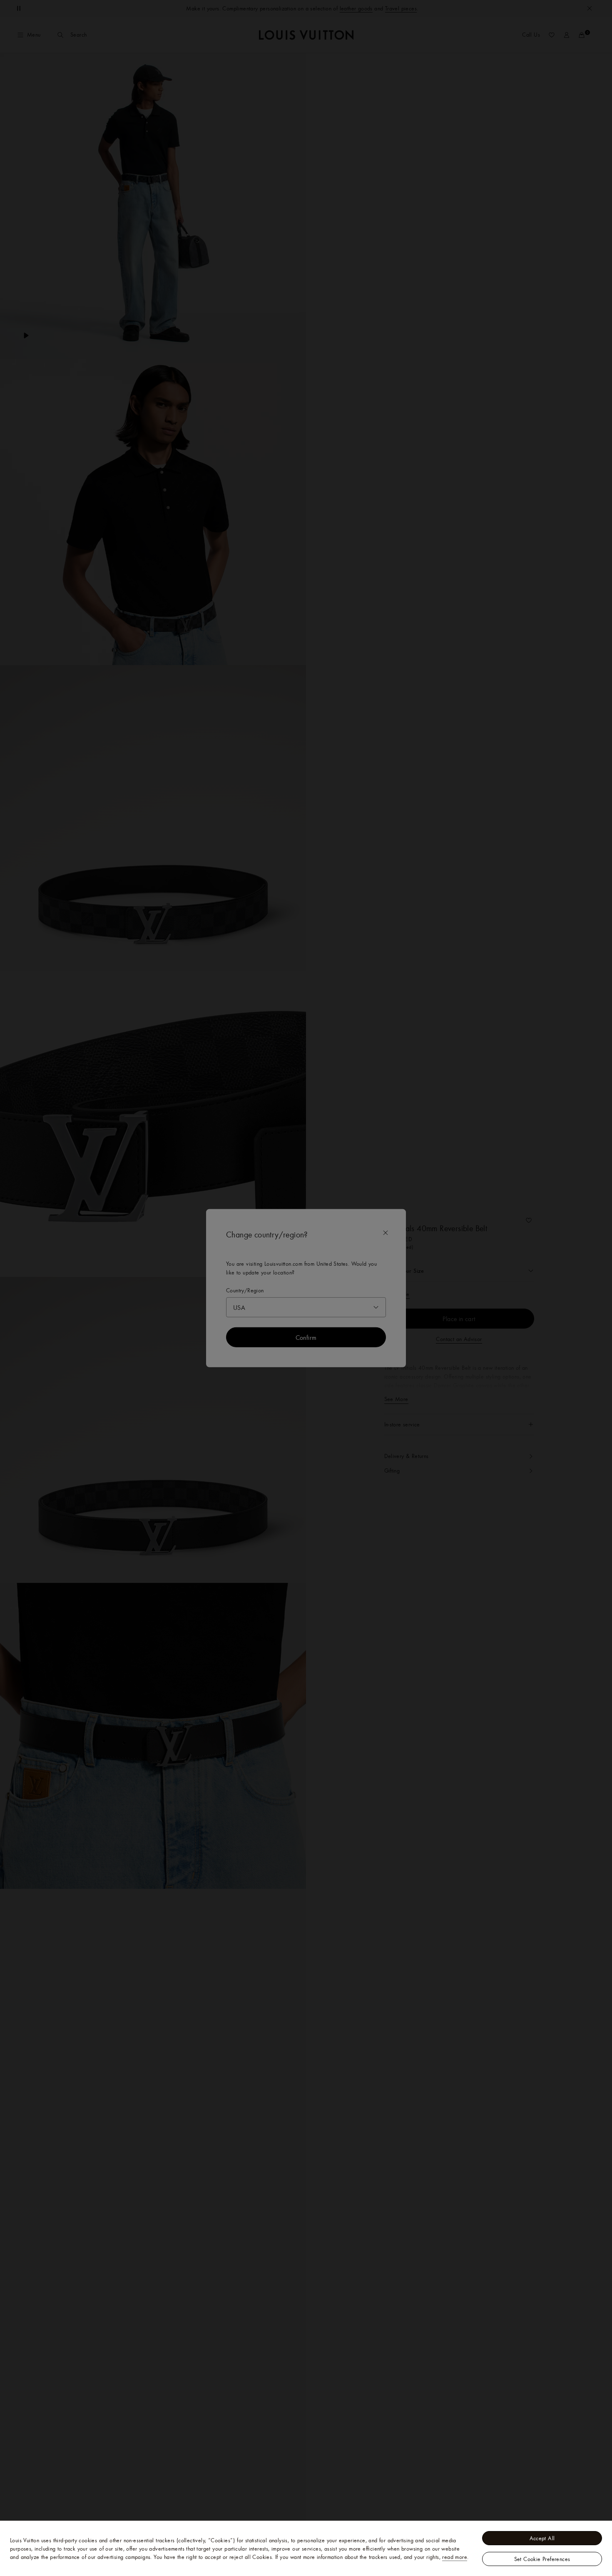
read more (455, 2557)
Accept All (542, 2538)
